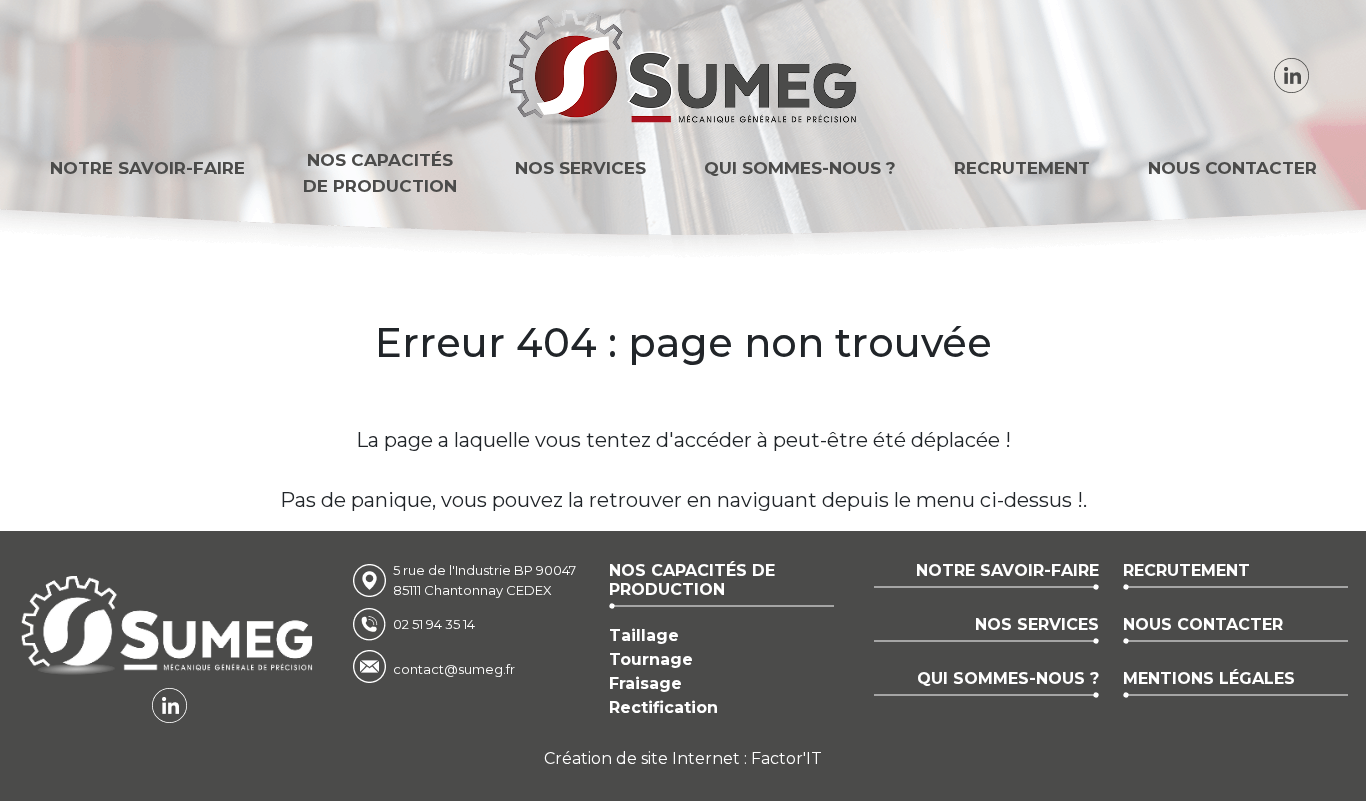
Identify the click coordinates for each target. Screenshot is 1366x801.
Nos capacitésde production (380, 173)
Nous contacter (1232, 168)
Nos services (580, 168)
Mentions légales (1209, 678)
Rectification (663, 707)
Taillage (644, 635)
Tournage (651, 659)
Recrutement (1022, 168)
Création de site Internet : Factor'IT (683, 758)
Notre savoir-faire (147, 168)
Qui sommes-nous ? (800, 168)
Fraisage (645, 683)
